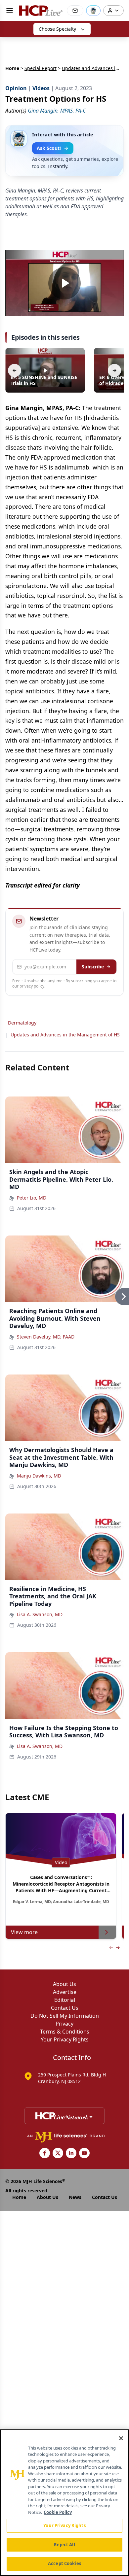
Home (12, 68)
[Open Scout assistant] (93, 11)
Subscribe (93, 967)
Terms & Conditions (65, 2032)
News (75, 2197)
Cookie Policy (58, 2512)
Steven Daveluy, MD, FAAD (46, 1337)
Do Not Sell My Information (65, 2016)
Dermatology (22, 1023)
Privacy (64, 2024)
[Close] (121, 2438)
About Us (64, 1984)
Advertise (65, 1992)
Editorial (65, 2000)
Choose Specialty (57, 29)
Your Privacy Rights (65, 2039)
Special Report (41, 68)
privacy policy (32, 986)
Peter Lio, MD (32, 1198)
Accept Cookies (64, 2563)
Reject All (64, 2545)
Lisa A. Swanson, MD (40, 1614)
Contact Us (65, 2008)
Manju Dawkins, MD (39, 1476)
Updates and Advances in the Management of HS (65, 1035)
